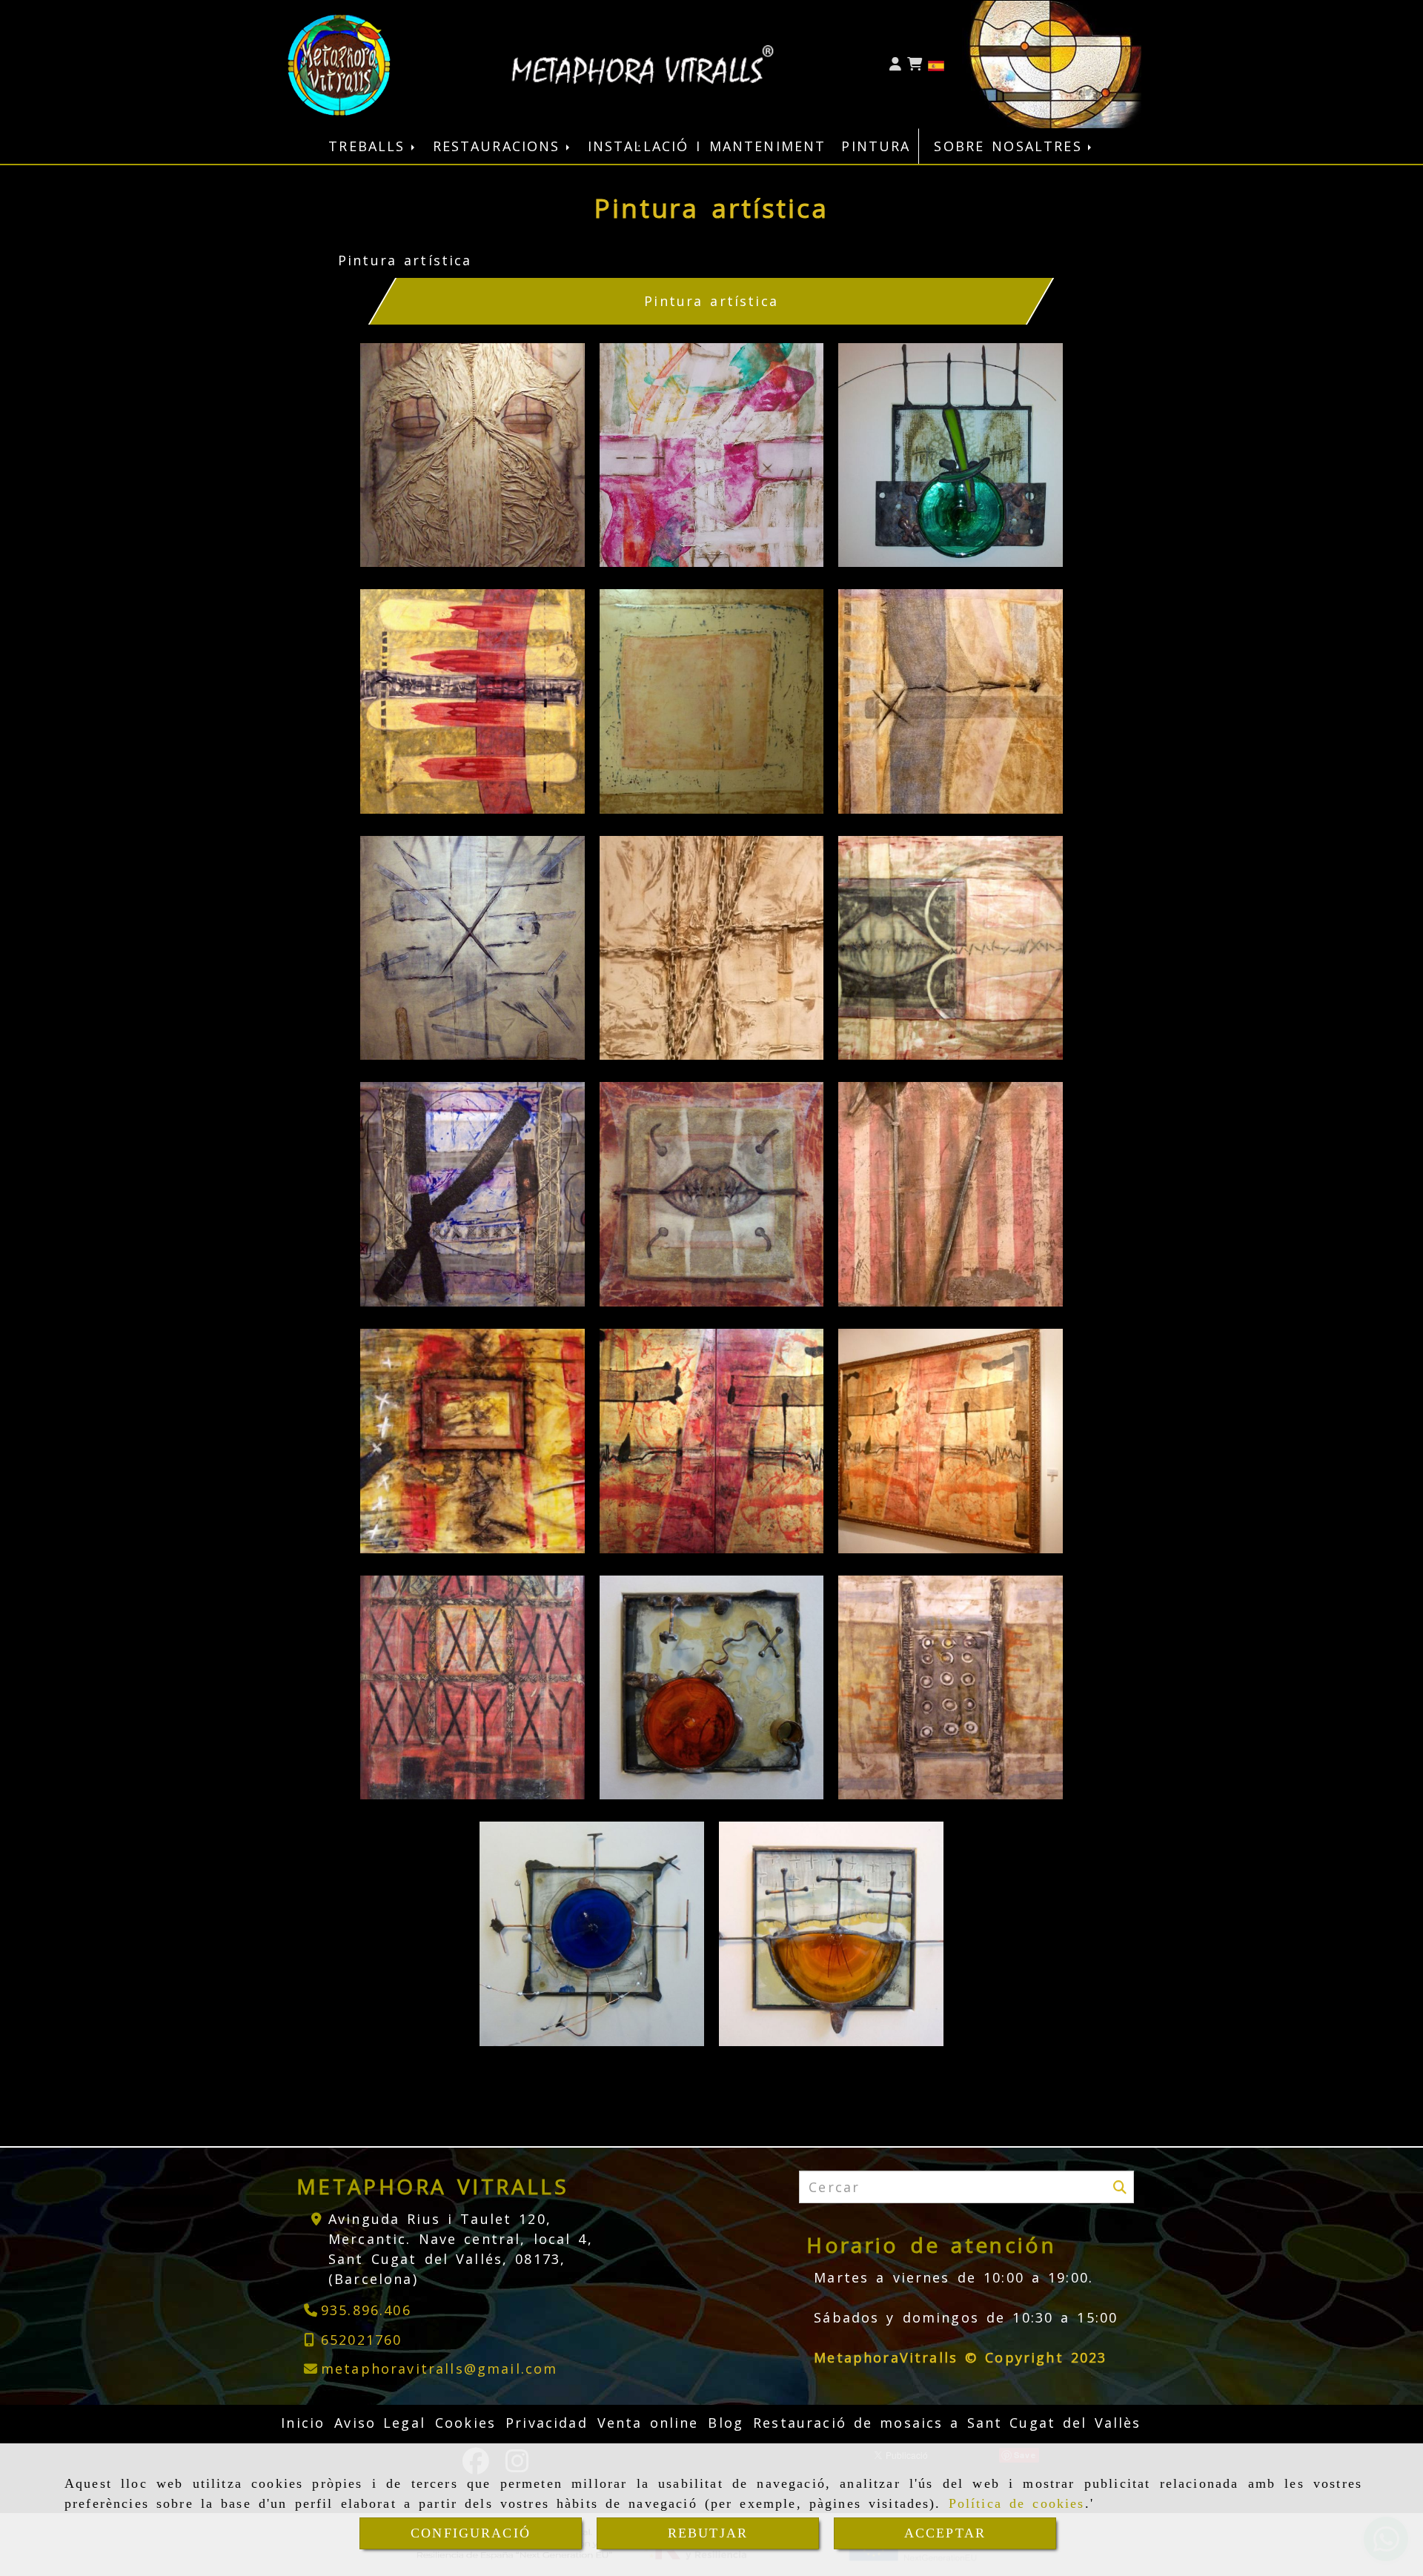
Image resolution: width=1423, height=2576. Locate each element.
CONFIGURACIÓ (471, 2533)
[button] (895, 64)
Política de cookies (1017, 2503)
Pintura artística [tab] (712, 301)
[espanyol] (936, 64)
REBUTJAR (708, 2533)
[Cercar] (1120, 2187)
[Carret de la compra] (915, 64)
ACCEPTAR (945, 2533)
